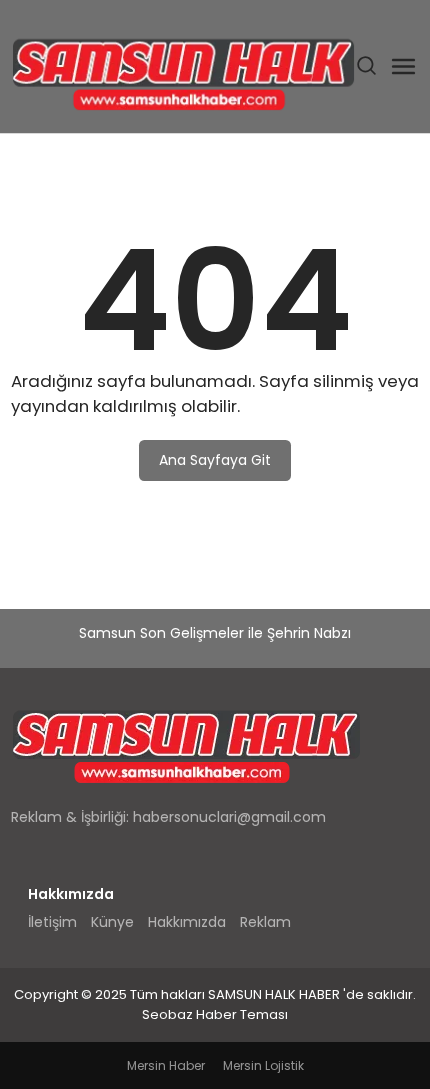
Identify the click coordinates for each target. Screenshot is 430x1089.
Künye (112, 922)
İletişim (52, 922)
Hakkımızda (187, 922)
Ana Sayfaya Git (215, 460)
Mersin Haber (166, 1065)
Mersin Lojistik (263, 1065)
